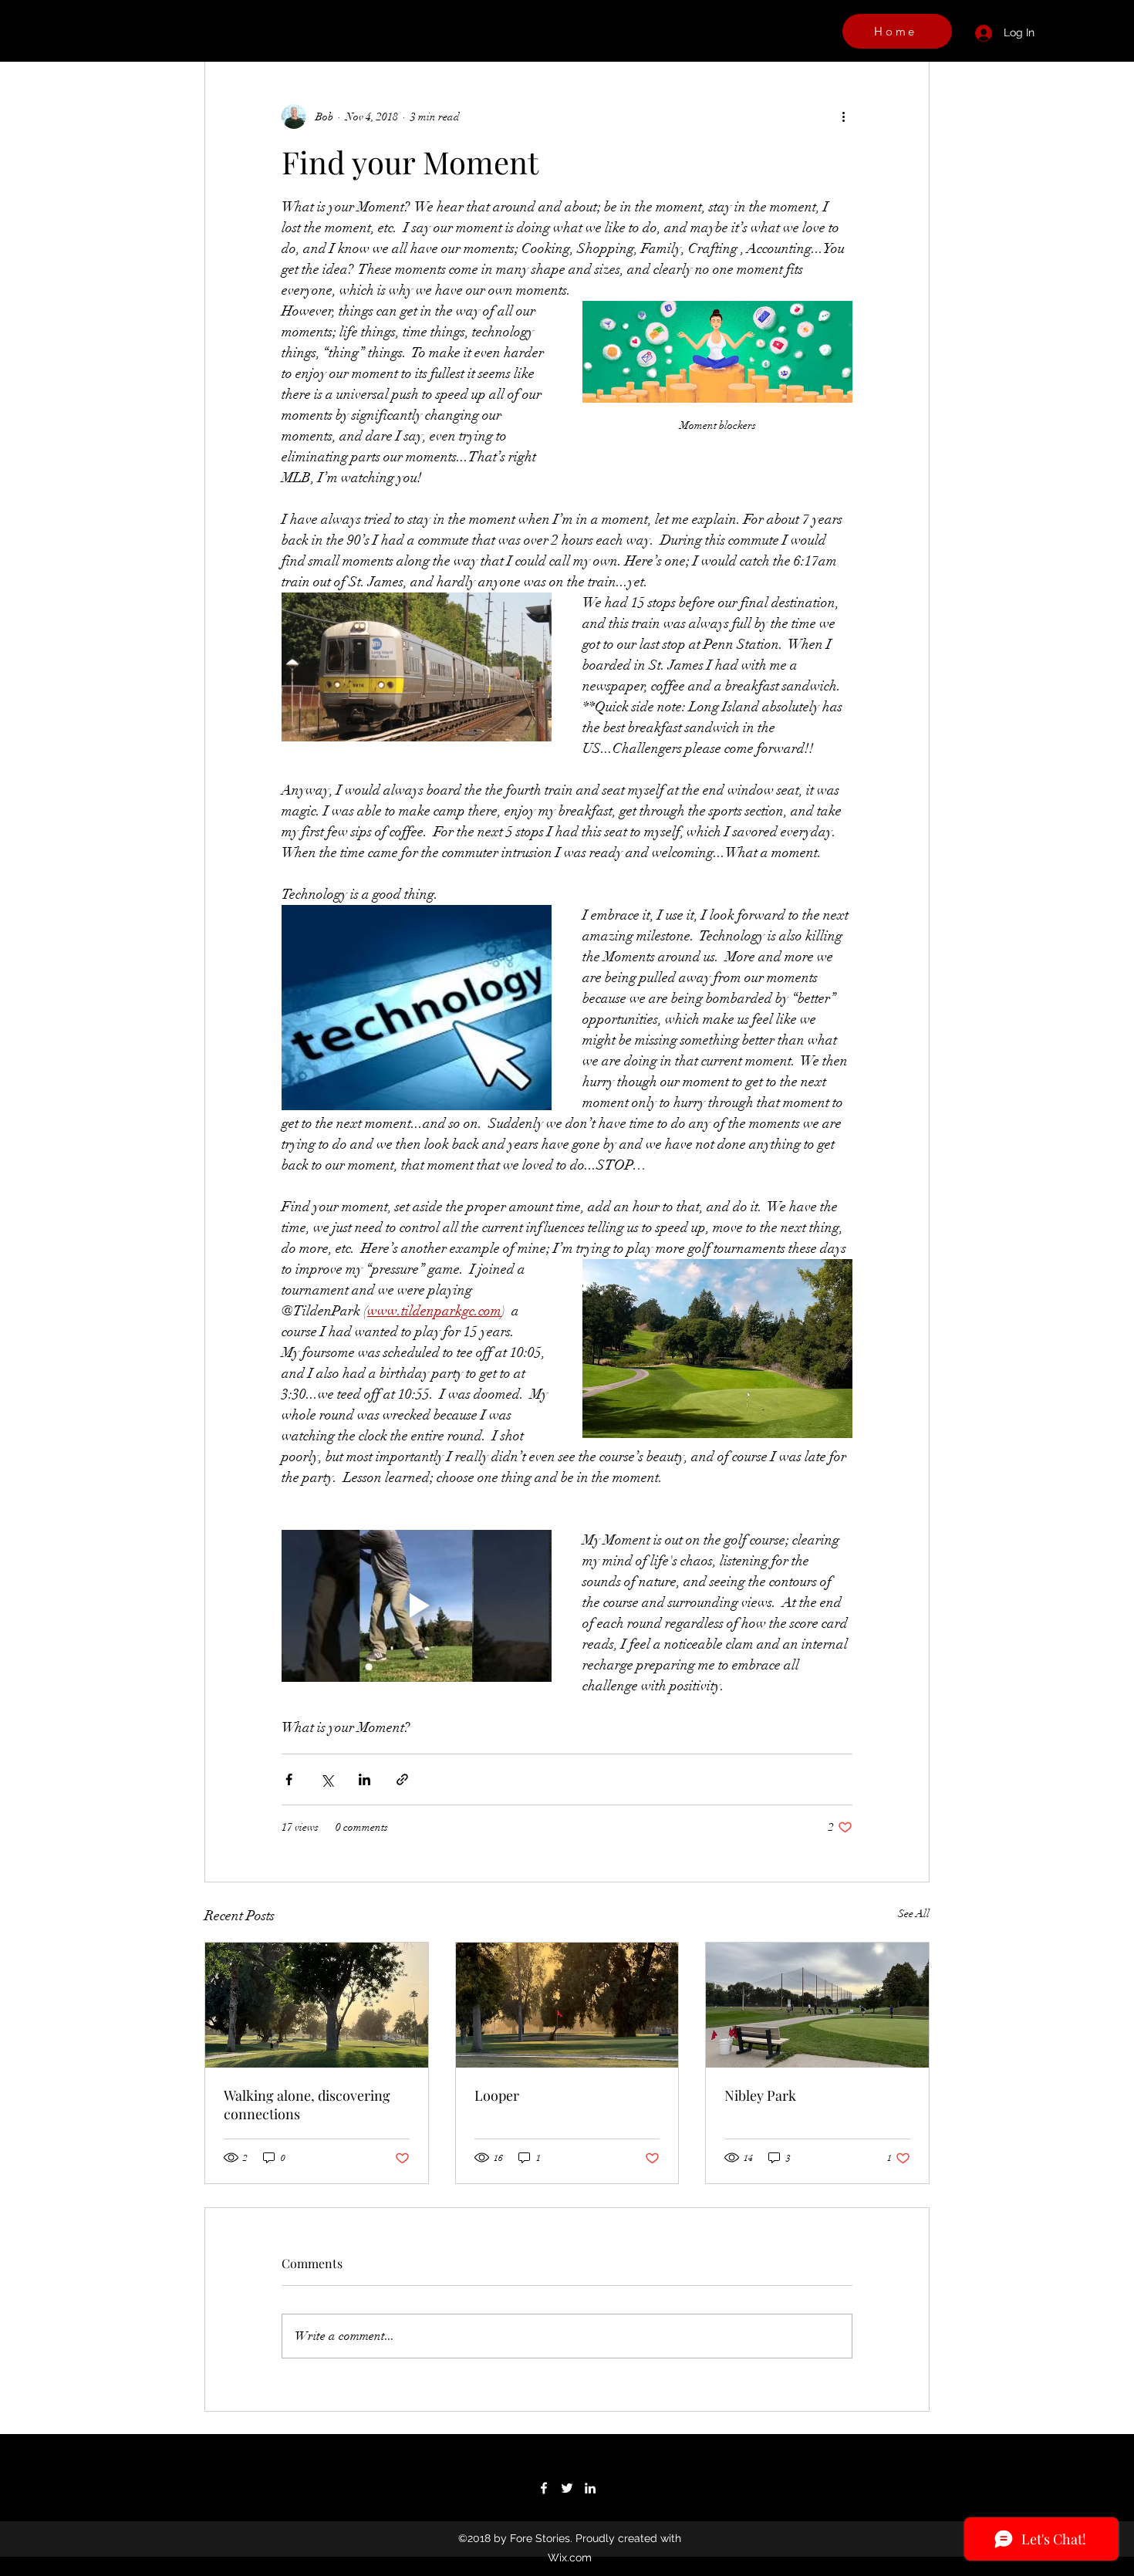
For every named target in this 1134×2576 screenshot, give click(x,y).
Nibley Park (760, 2095)
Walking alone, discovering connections (307, 2105)
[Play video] (417, 1606)
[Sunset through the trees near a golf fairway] (567, 2005)
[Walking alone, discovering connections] (317, 2005)
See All (914, 1914)
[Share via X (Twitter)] (327, 1779)
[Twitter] (567, 2488)
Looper (497, 2095)
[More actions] (843, 116)
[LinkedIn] (590, 2488)
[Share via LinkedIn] (364, 1779)
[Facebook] (544, 2488)
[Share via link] (402, 1779)
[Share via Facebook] (289, 1779)
